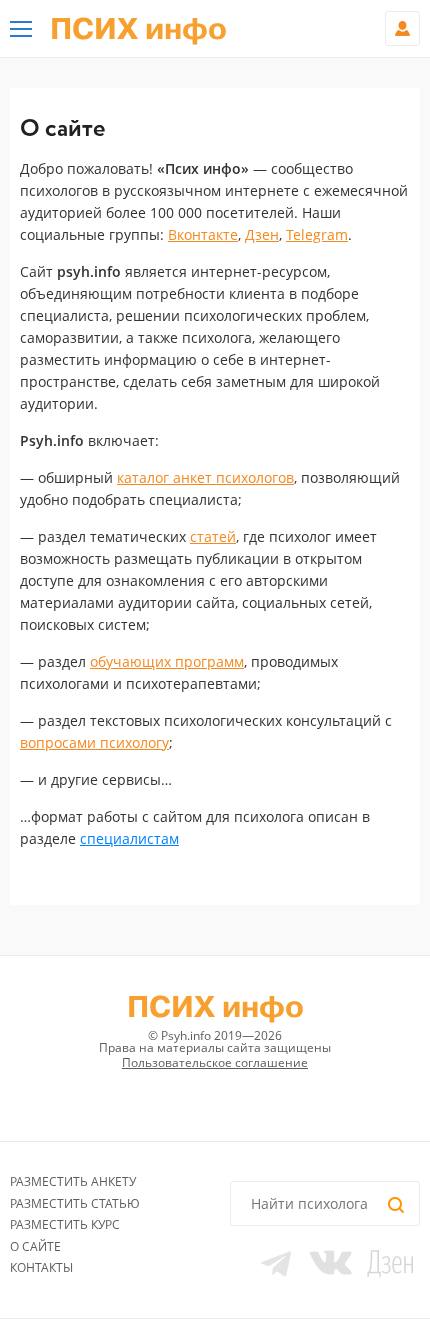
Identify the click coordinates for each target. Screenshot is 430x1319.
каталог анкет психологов (205, 477)
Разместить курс (65, 1224)
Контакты (41, 1267)
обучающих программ (167, 661)
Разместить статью (75, 1203)
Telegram (317, 234)
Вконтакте (203, 234)
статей (213, 536)
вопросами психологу (94, 742)
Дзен (262, 234)
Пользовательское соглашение (215, 1062)
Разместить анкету (73, 1181)
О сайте (35, 1246)
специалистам (129, 838)
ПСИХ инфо (138, 30)
